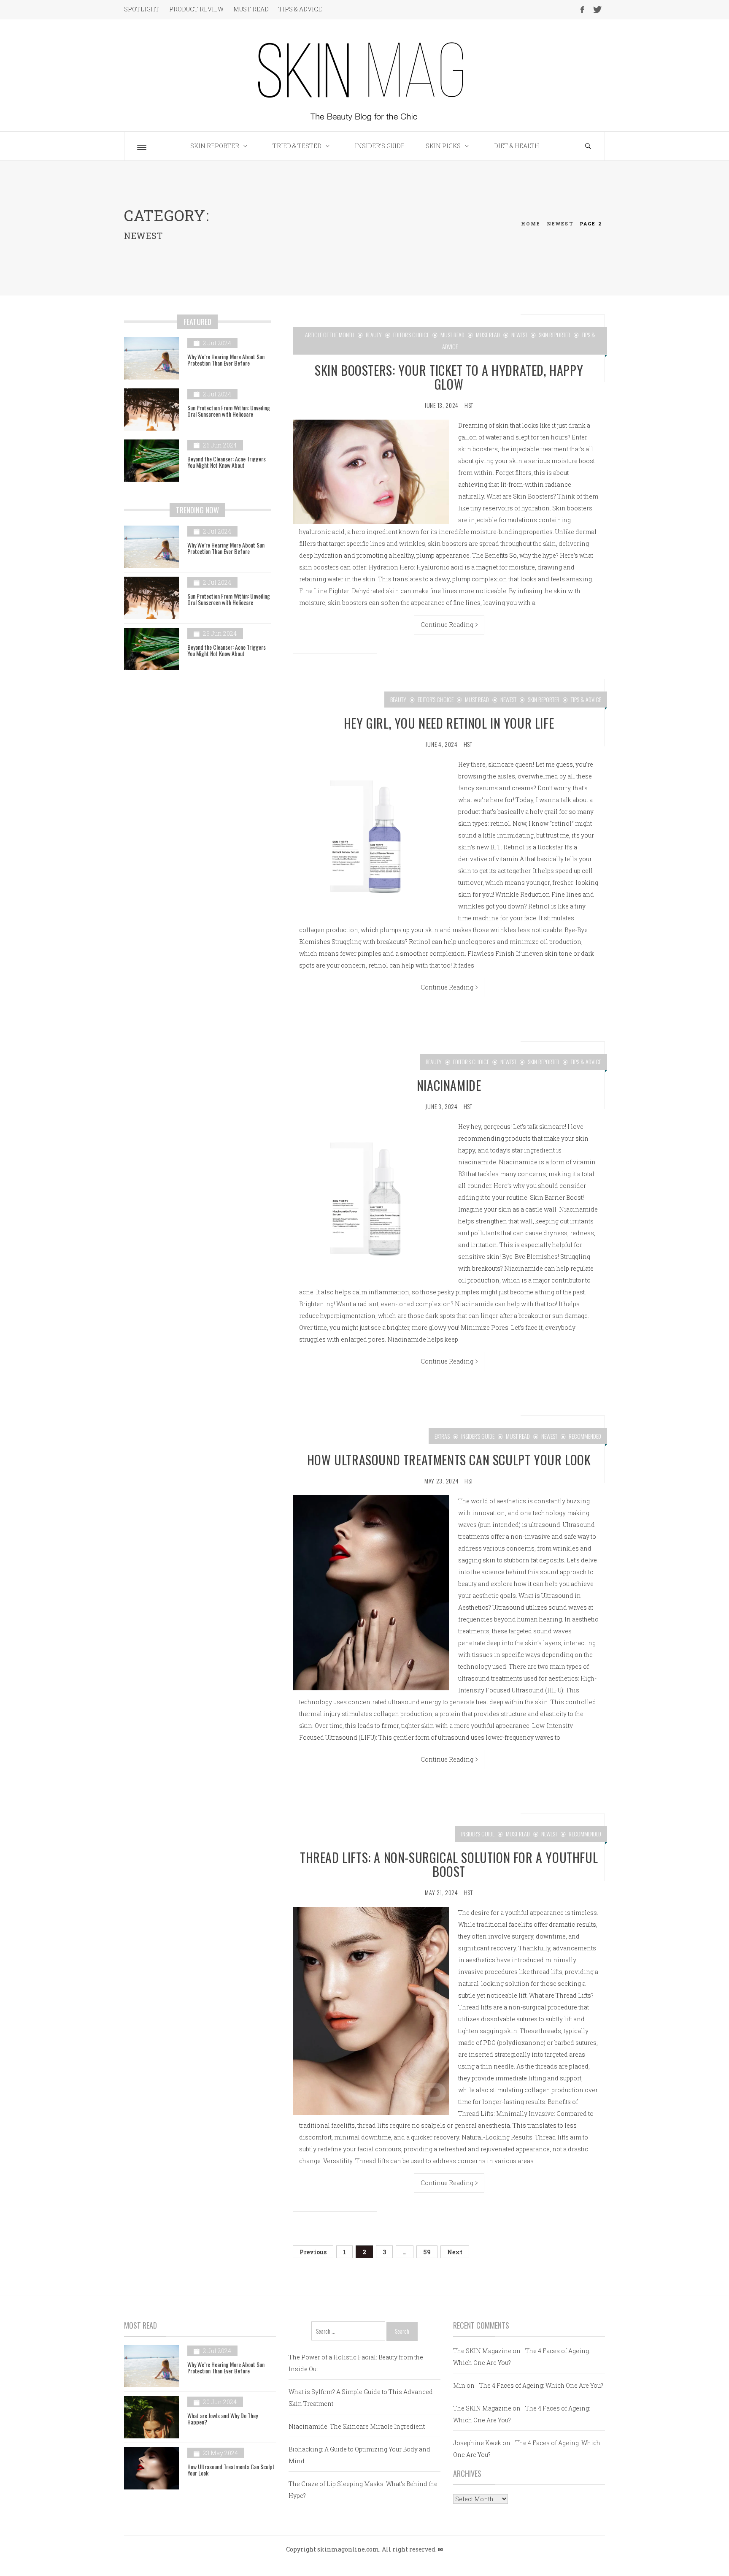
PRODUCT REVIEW (196, 9)
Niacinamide (449, 1085)
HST (469, 405)
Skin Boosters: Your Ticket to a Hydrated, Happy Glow (449, 377)
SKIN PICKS (443, 146)
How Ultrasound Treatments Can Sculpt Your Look (449, 1460)
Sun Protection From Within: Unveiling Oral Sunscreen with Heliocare (229, 411)
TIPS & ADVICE (300, 9)
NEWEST (519, 335)
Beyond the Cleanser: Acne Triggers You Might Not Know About (227, 462)
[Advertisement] (198, 750)
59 (427, 2252)
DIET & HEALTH (517, 146)
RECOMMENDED (585, 1436)
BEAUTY (374, 335)
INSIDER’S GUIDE (380, 146)
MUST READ (251, 9)
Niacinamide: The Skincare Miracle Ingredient (357, 2426)
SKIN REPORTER (215, 146)
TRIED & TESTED (297, 146)
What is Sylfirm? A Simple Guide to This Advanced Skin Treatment (361, 2398)
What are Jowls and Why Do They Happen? (223, 2419)
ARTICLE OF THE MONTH (330, 335)
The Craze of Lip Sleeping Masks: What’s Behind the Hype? (363, 2490)
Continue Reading (447, 625)
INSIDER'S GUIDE (478, 1436)
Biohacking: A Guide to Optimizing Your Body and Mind (359, 2455)
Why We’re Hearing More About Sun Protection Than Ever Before (226, 360)
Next (455, 2252)
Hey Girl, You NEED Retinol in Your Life (449, 723)
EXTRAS (442, 1436)
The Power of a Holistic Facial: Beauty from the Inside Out (356, 2363)
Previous (313, 2252)
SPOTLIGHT (142, 9)
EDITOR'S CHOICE (411, 335)
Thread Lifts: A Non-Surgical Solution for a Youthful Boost (449, 1864)
